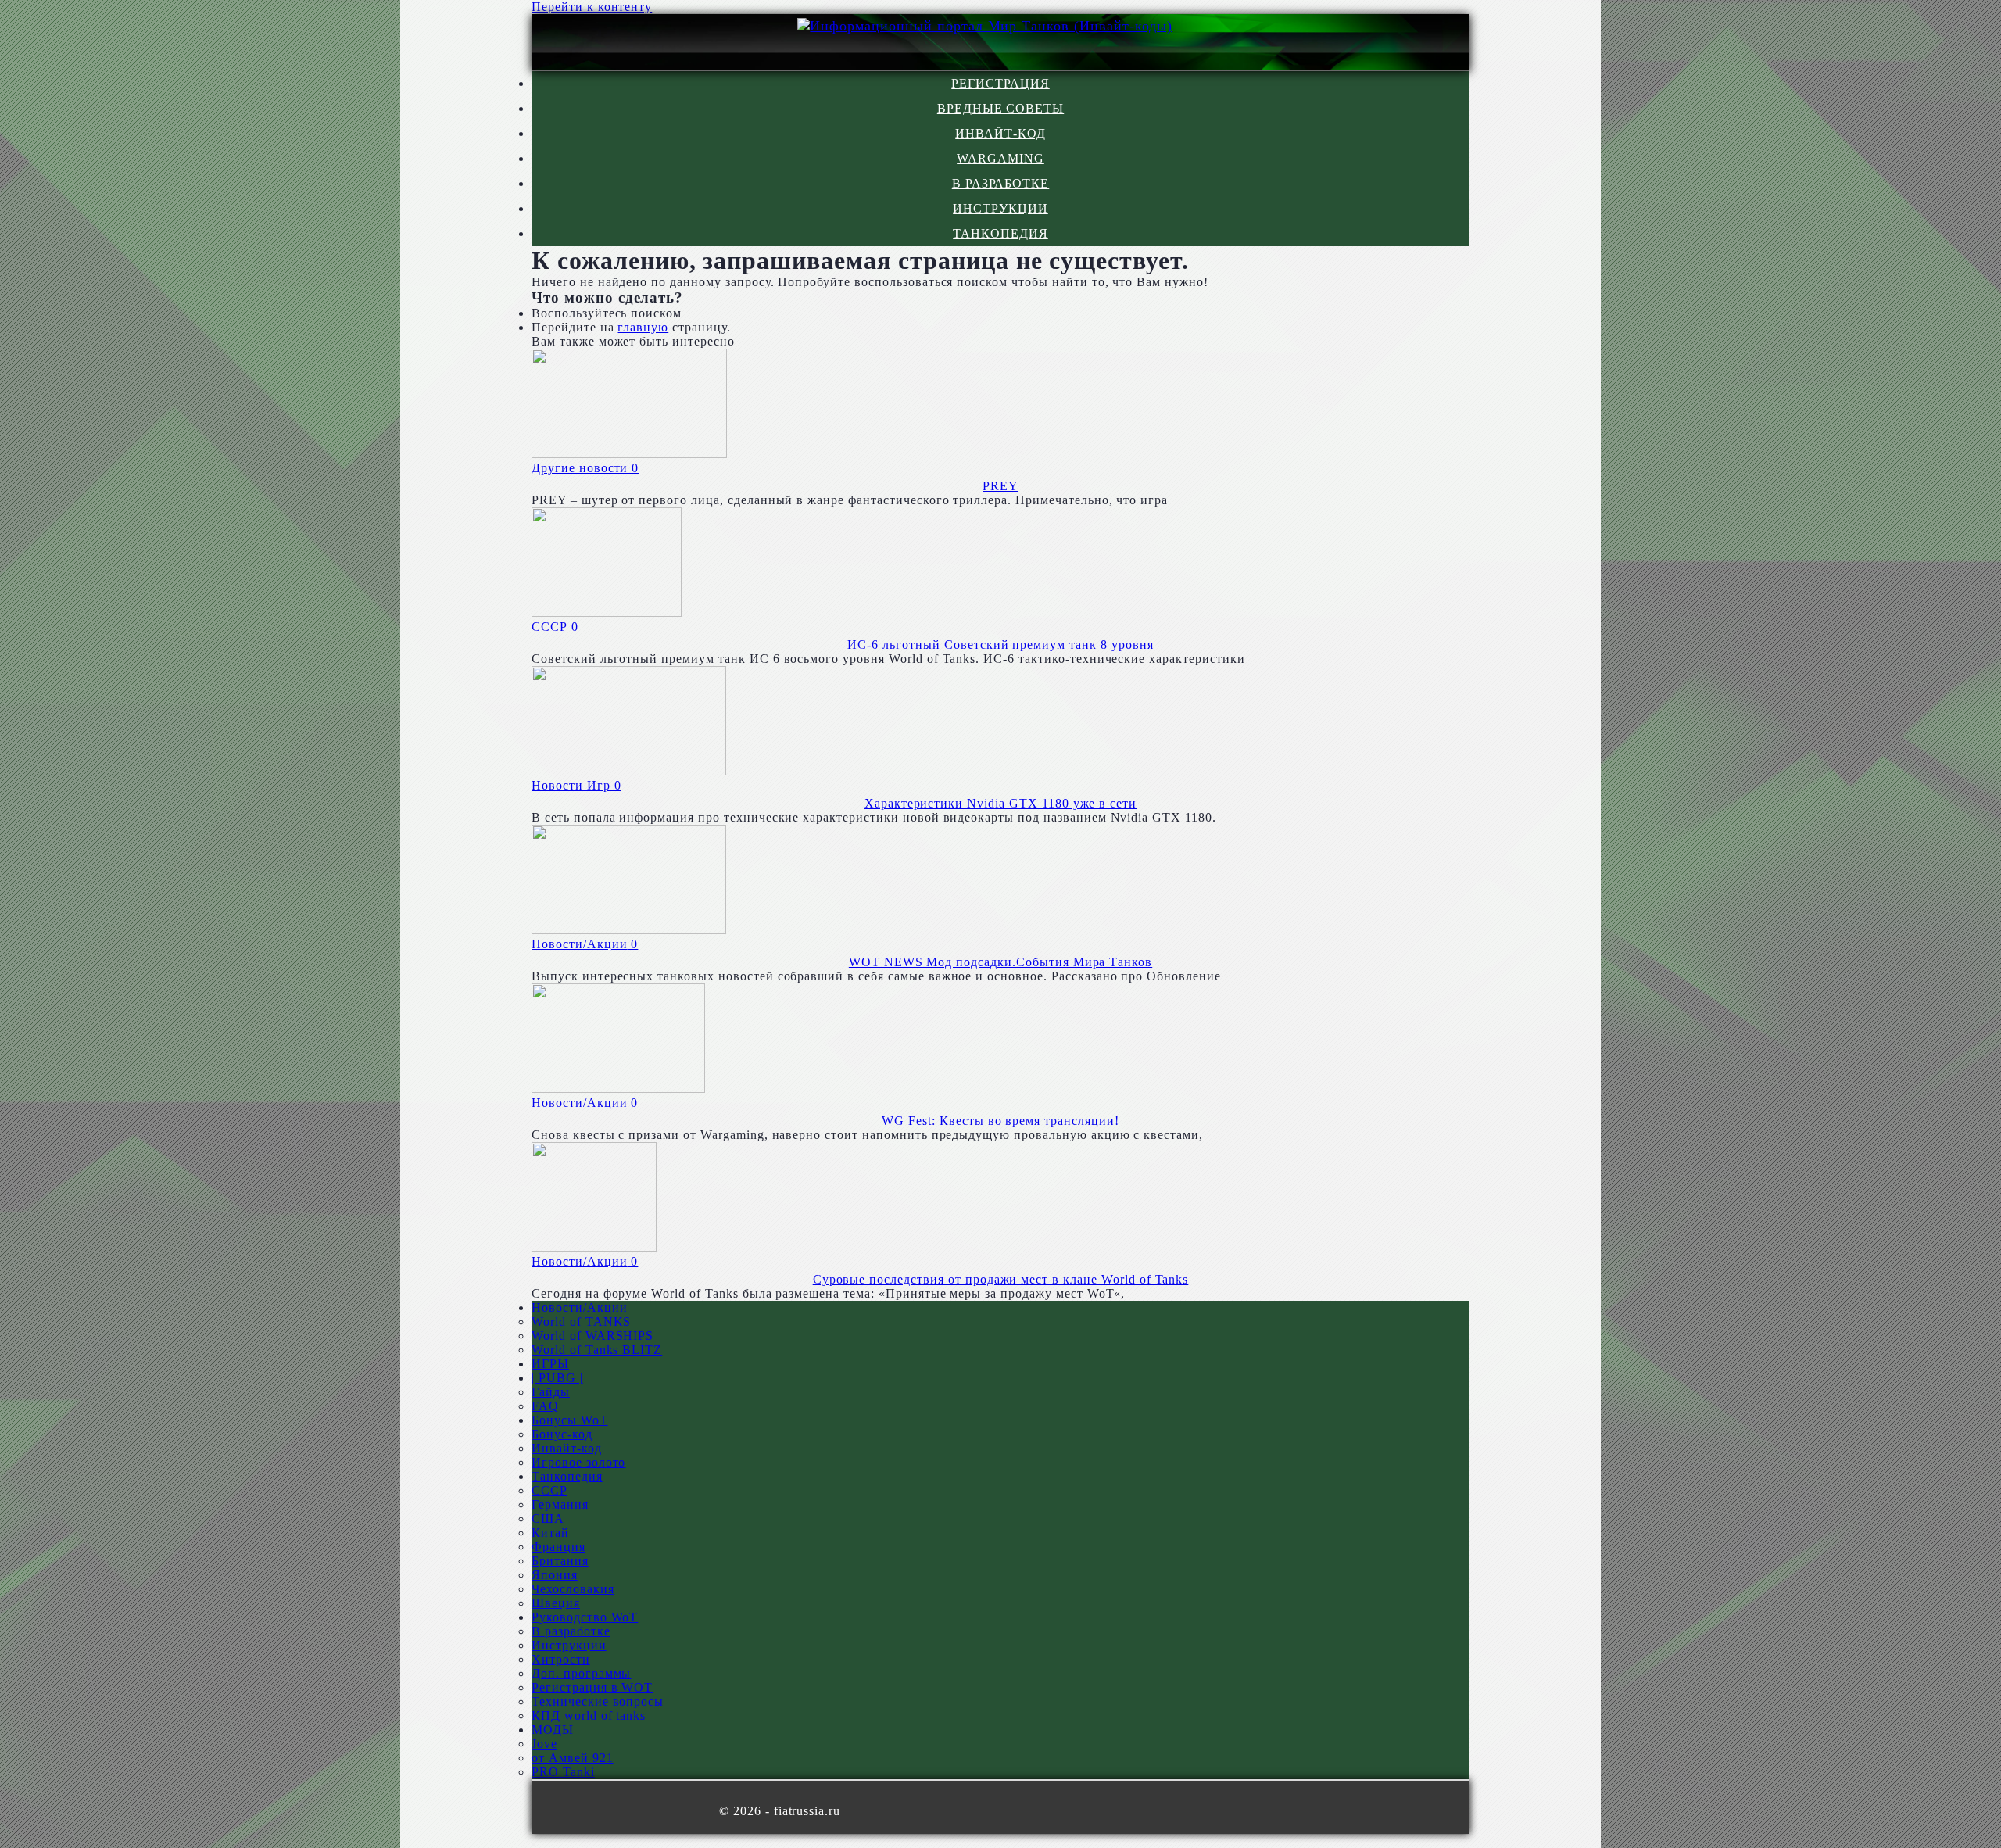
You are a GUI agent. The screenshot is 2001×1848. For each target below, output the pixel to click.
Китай (550, 1533)
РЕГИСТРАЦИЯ (1000, 83)
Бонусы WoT (570, 1420)
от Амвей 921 (573, 1758)
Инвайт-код (1000, 133)
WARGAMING (1000, 158)
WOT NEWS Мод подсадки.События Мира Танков (1000, 962)
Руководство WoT (585, 1617)
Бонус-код (562, 1434)
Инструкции (1000, 208)
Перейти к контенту (592, 7)
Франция (558, 1547)
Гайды (551, 1392)
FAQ (545, 1406)
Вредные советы (1000, 108)
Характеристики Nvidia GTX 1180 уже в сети (1000, 803)
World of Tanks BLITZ (597, 1350)
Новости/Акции (579, 1307)
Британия (560, 1561)
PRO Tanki (563, 1772)
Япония (555, 1575)
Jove (544, 1744)
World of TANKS (581, 1322)
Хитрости (561, 1659)
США (548, 1519)
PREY (1000, 486)
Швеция (556, 1603)
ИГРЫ (550, 1364)
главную (643, 327)
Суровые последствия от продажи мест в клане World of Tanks (1001, 1279)
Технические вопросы (598, 1701)
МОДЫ (553, 1730)
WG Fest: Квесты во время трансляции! (1000, 1121)
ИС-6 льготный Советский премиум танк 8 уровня (1000, 645)
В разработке (1001, 183)
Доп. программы (581, 1673)
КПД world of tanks (589, 1715)
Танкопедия (1000, 233)
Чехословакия (573, 1589)
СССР (549, 1490)
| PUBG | (557, 1378)
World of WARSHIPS (592, 1336)
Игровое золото (578, 1462)
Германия (560, 1504)
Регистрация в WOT (592, 1687)
